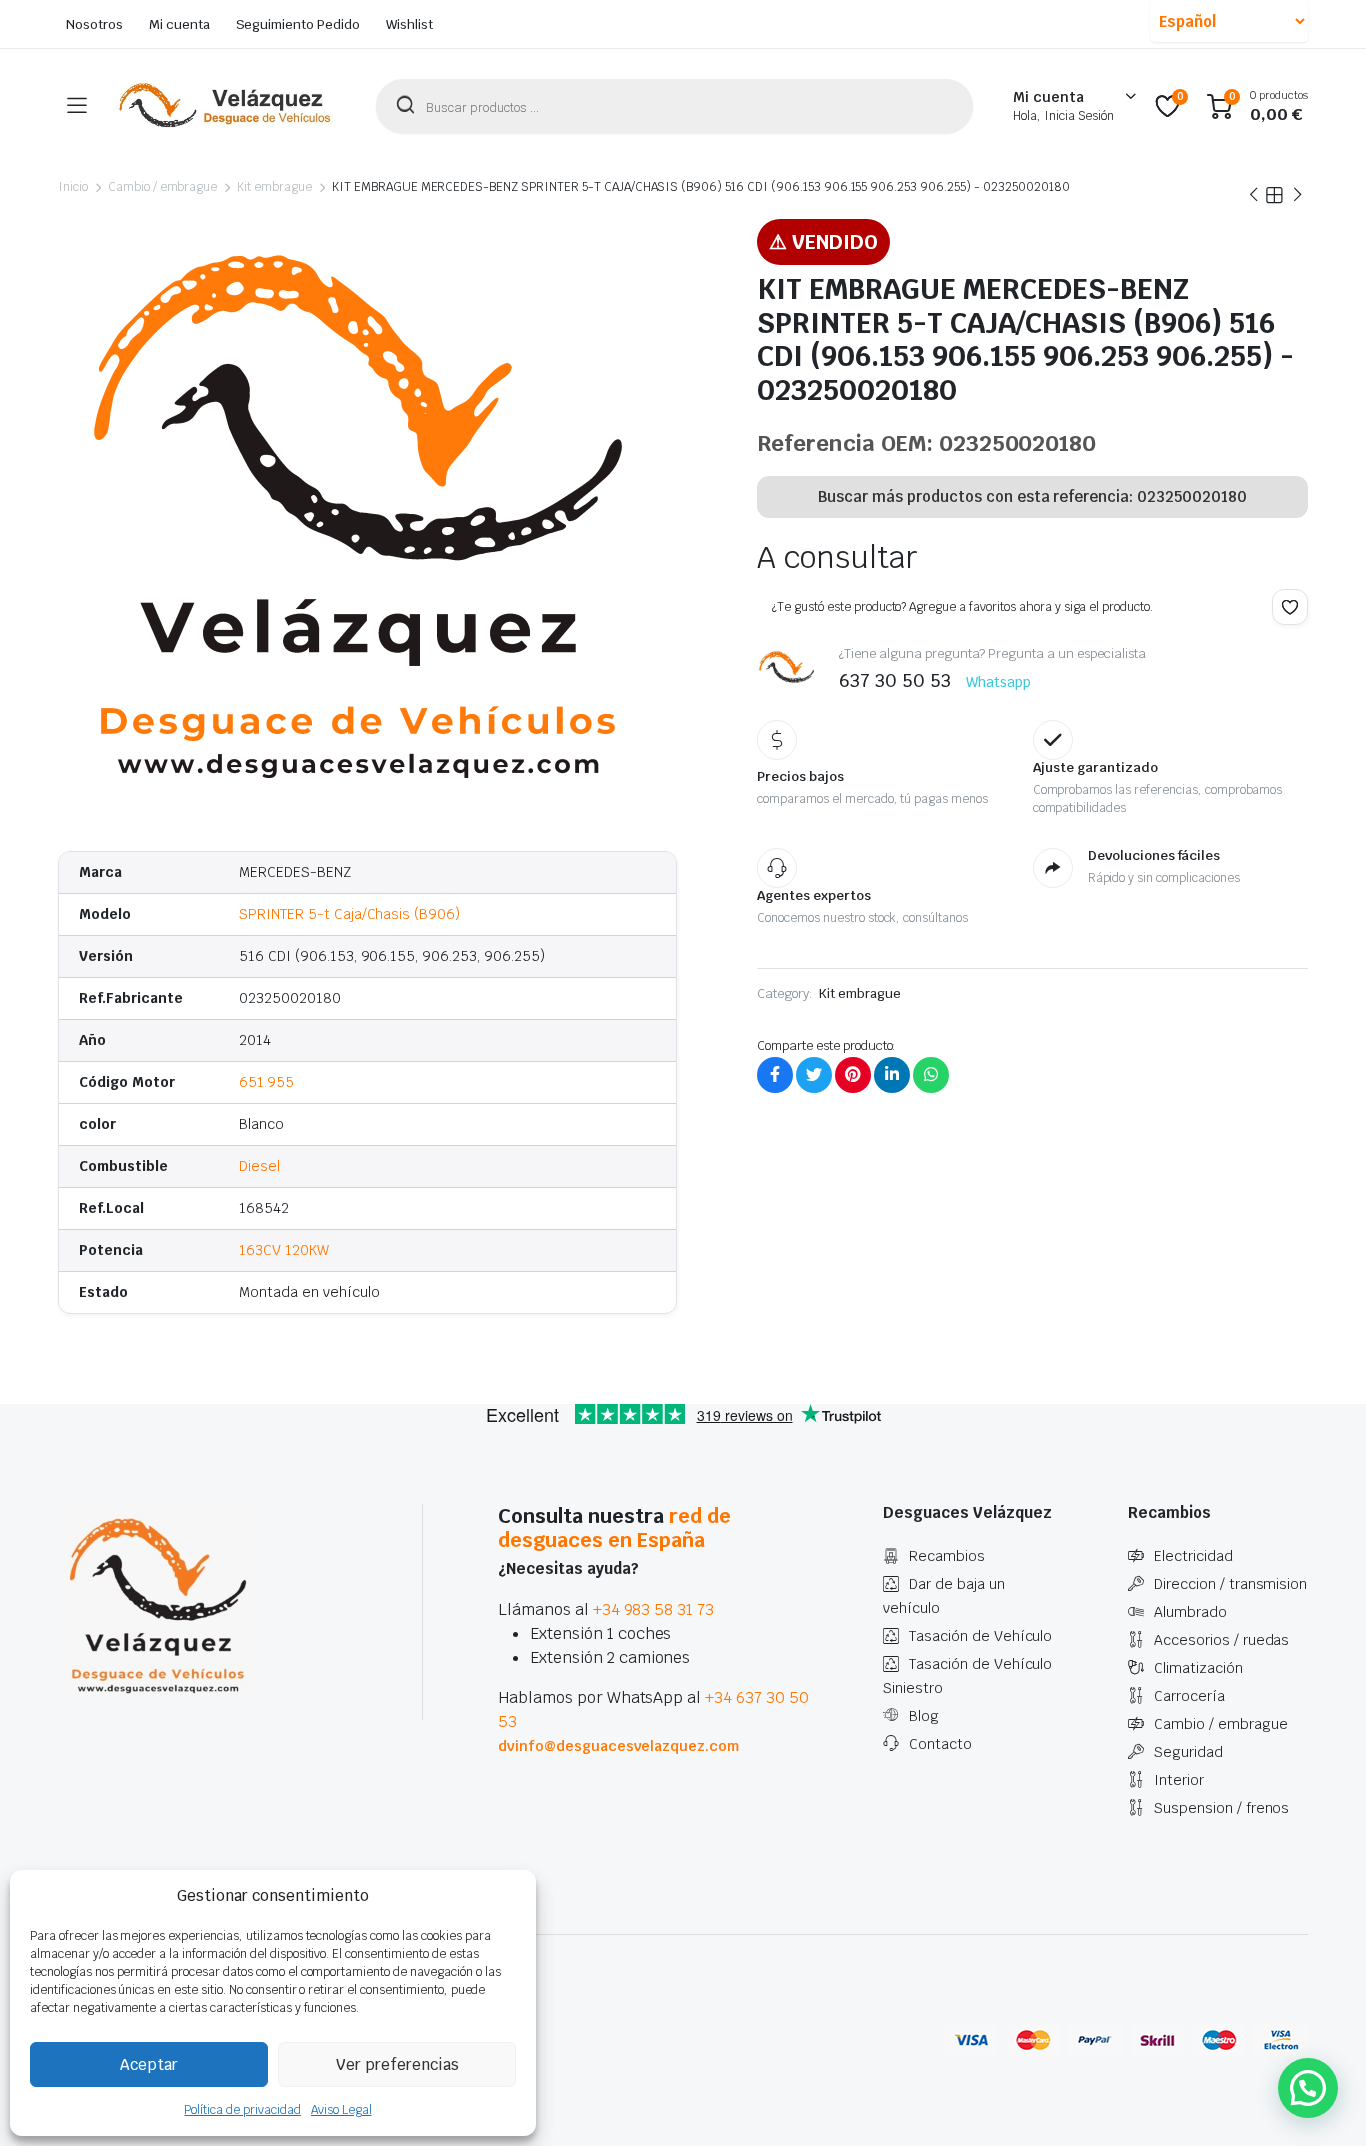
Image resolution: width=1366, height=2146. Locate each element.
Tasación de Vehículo (980, 1636)
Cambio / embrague (163, 187)
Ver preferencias (397, 2064)
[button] (1290, 607)
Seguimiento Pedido (298, 24)
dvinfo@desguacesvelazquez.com (618, 1746)
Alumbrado (1190, 1612)
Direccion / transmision (1230, 1584)
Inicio (73, 187)
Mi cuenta (179, 24)
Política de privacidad (242, 2110)
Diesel (259, 1166)
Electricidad (1193, 1556)
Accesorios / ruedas (1221, 1640)
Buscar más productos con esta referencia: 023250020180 (1032, 496)
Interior (1179, 1780)
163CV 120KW (284, 1250)
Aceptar (149, 2064)
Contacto (940, 1744)
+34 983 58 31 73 (654, 1609)
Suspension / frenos (1221, 1808)
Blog (924, 1716)
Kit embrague (274, 187)
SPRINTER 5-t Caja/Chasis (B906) (349, 914)
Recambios (947, 1556)
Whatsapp (998, 682)
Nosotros (94, 24)
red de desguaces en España (614, 1528)
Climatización (1198, 1668)
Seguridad (1188, 1752)
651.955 (266, 1082)
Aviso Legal (341, 2110)
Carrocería (1189, 1696)
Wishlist (409, 24)
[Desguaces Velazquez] (226, 106)
